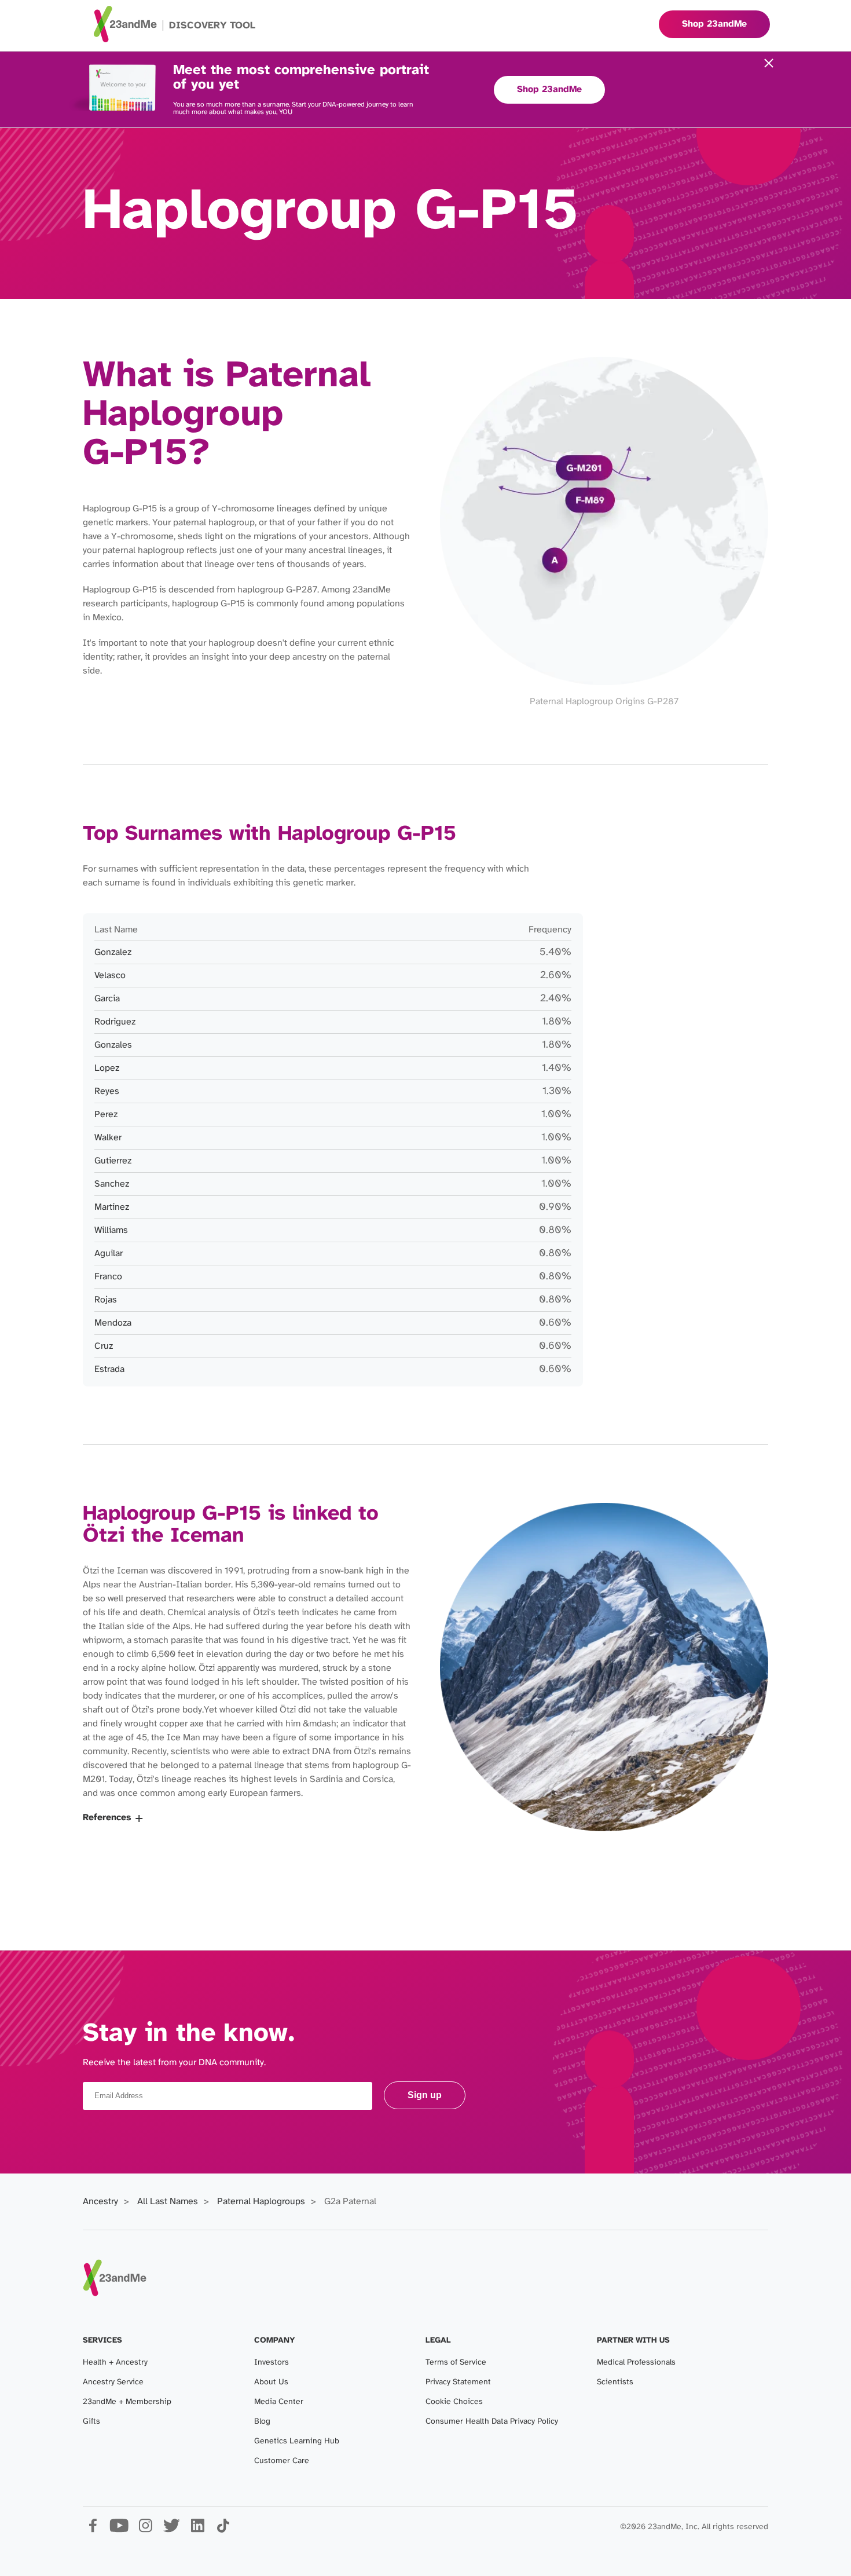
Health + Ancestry (115, 2363)
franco (108, 1277)
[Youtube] (119, 2530)
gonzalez (113, 952)
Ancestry (100, 2202)
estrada (109, 1369)
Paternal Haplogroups (261, 2202)
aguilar (109, 1254)
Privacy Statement (458, 2382)
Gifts (91, 2422)
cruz (104, 1346)
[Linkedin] (197, 2530)
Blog (262, 2422)
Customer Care (282, 2461)
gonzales (113, 1045)
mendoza (113, 1323)
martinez (112, 1207)
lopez (107, 1068)
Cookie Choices (454, 2402)
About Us (271, 2382)
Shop (714, 24)
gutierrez (113, 1161)
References (107, 1818)
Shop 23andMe (549, 89)
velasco (110, 976)
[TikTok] (223, 2530)
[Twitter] (171, 2530)
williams (111, 1230)
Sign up (425, 2095)
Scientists (615, 2382)
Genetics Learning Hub (297, 2441)
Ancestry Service (113, 2382)
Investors (272, 2363)
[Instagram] (145, 2530)
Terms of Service (456, 2363)
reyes (107, 1091)
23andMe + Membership (127, 2402)
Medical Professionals (636, 2363)
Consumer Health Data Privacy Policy (492, 2422)
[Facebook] (93, 2530)
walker (108, 1138)
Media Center (279, 2402)
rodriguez (115, 1022)
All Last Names (168, 2202)
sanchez (112, 1184)
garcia (107, 999)
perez (106, 1115)
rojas (106, 1300)
